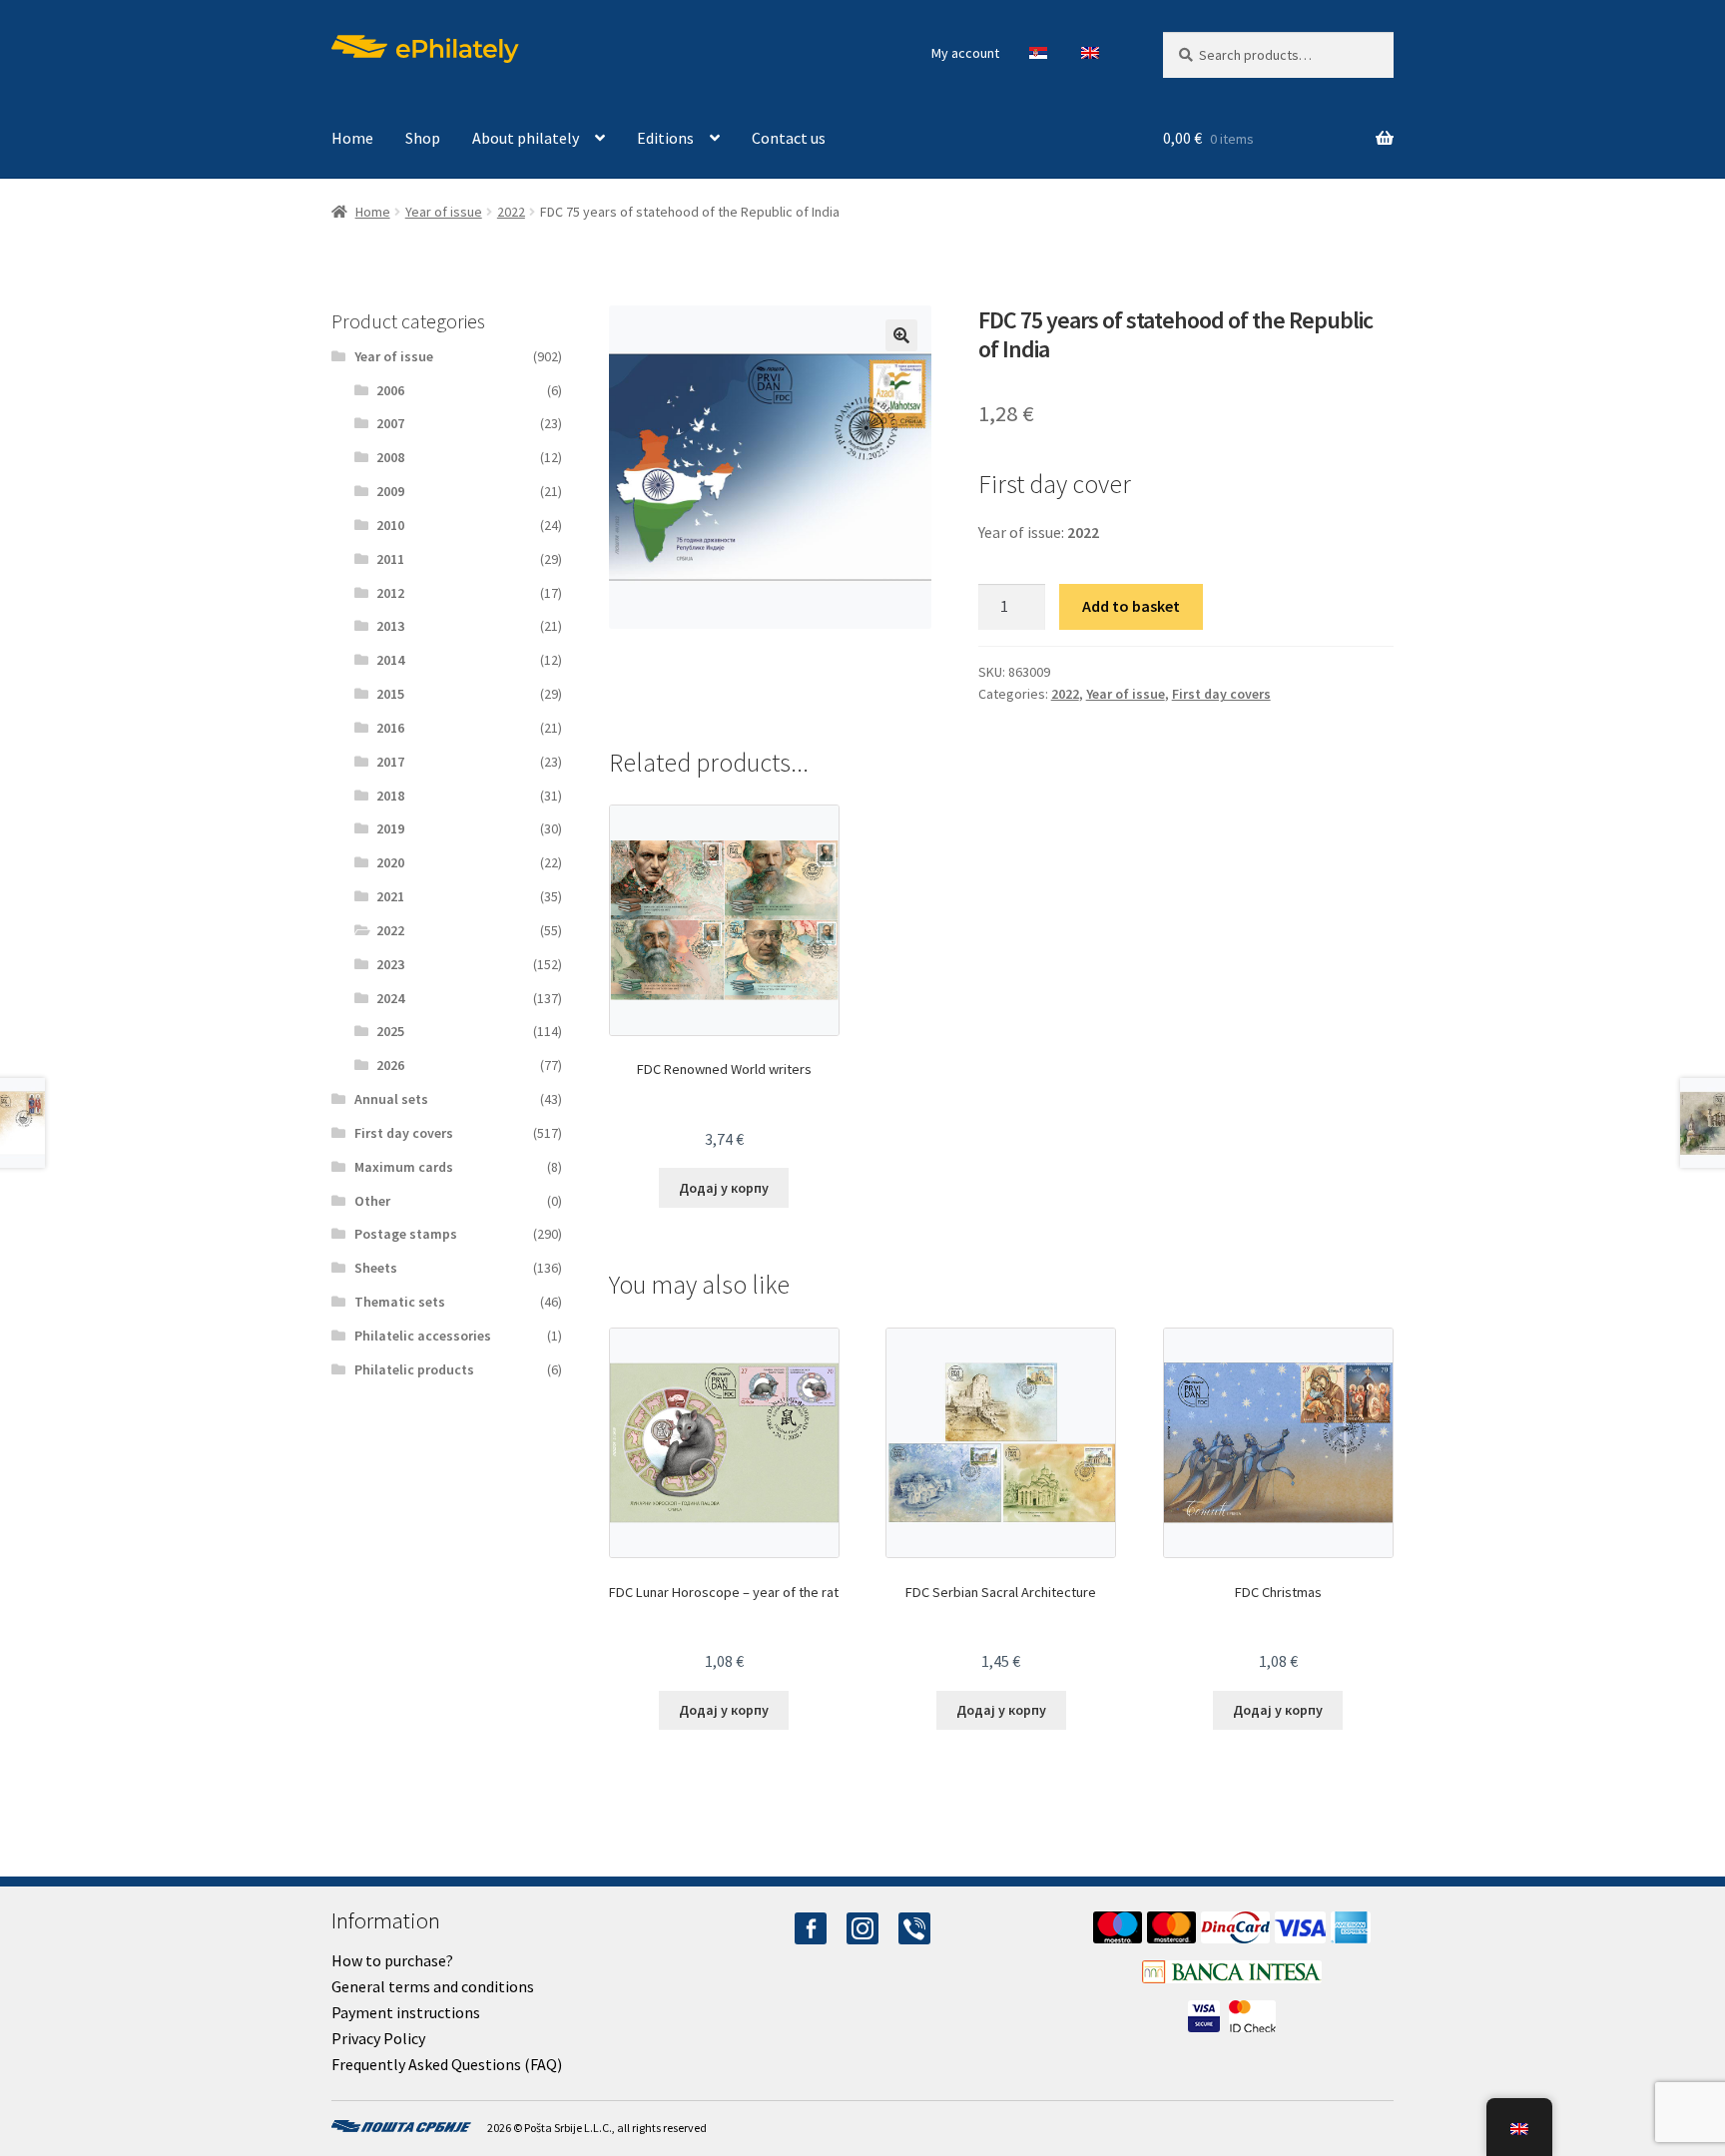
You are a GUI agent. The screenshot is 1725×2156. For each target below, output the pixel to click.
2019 (390, 828)
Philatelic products (414, 1369)
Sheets (376, 1268)
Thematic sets (400, 1302)
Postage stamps (406, 1234)
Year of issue (444, 212)
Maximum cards (404, 1167)
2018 (390, 796)
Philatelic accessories (423, 1336)
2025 (390, 1031)
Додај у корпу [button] (724, 1188)
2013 (390, 626)
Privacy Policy (378, 2038)
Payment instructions (406, 2012)
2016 (390, 728)
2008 (390, 457)
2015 (390, 694)
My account (965, 53)
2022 (511, 212)
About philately (526, 138)
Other (372, 1201)
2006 (390, 390)
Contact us (789, 138)
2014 (390, 660)
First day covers (1221, 694)
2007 (390, 423)
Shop (423, 138)
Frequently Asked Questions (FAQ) (447, 2064)
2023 (390, 964)
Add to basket (1131, 606)
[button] (901, 335)
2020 (390, 862)
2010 (390, 525)
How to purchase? (392, 1960)
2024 (390, 998)
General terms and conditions (433, 1986)
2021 (390, 896)
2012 (390, 593)
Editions (665, 138)
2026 (390, 1065)
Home (352, 138)
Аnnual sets (391, 1099)
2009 (390, 491)
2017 (390, 762)
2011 (390, 559)
